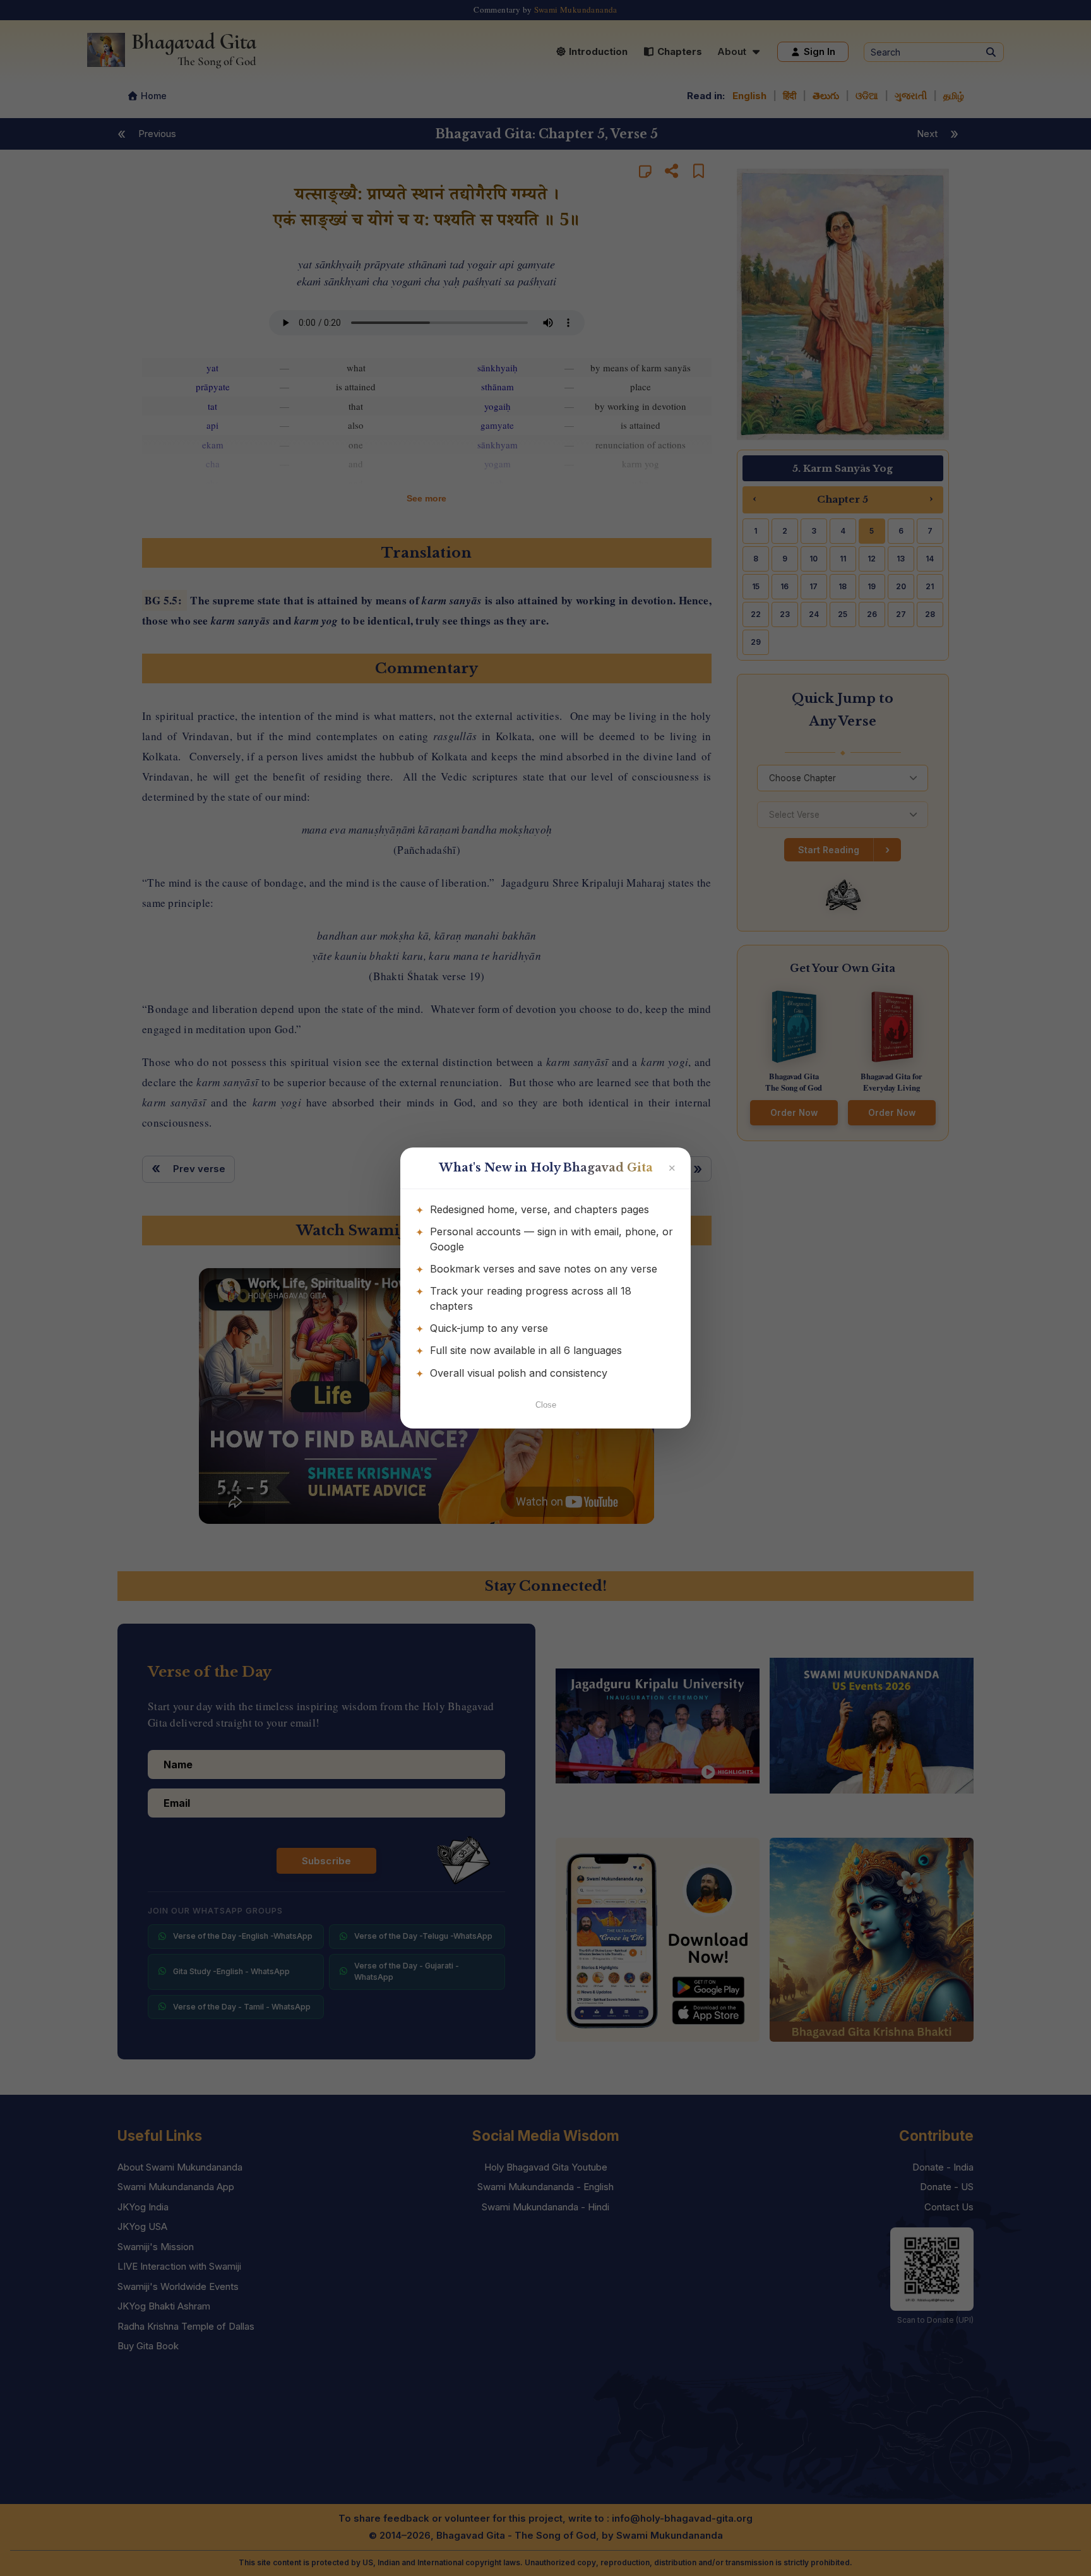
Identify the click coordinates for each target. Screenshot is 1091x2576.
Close (546, 1405)
